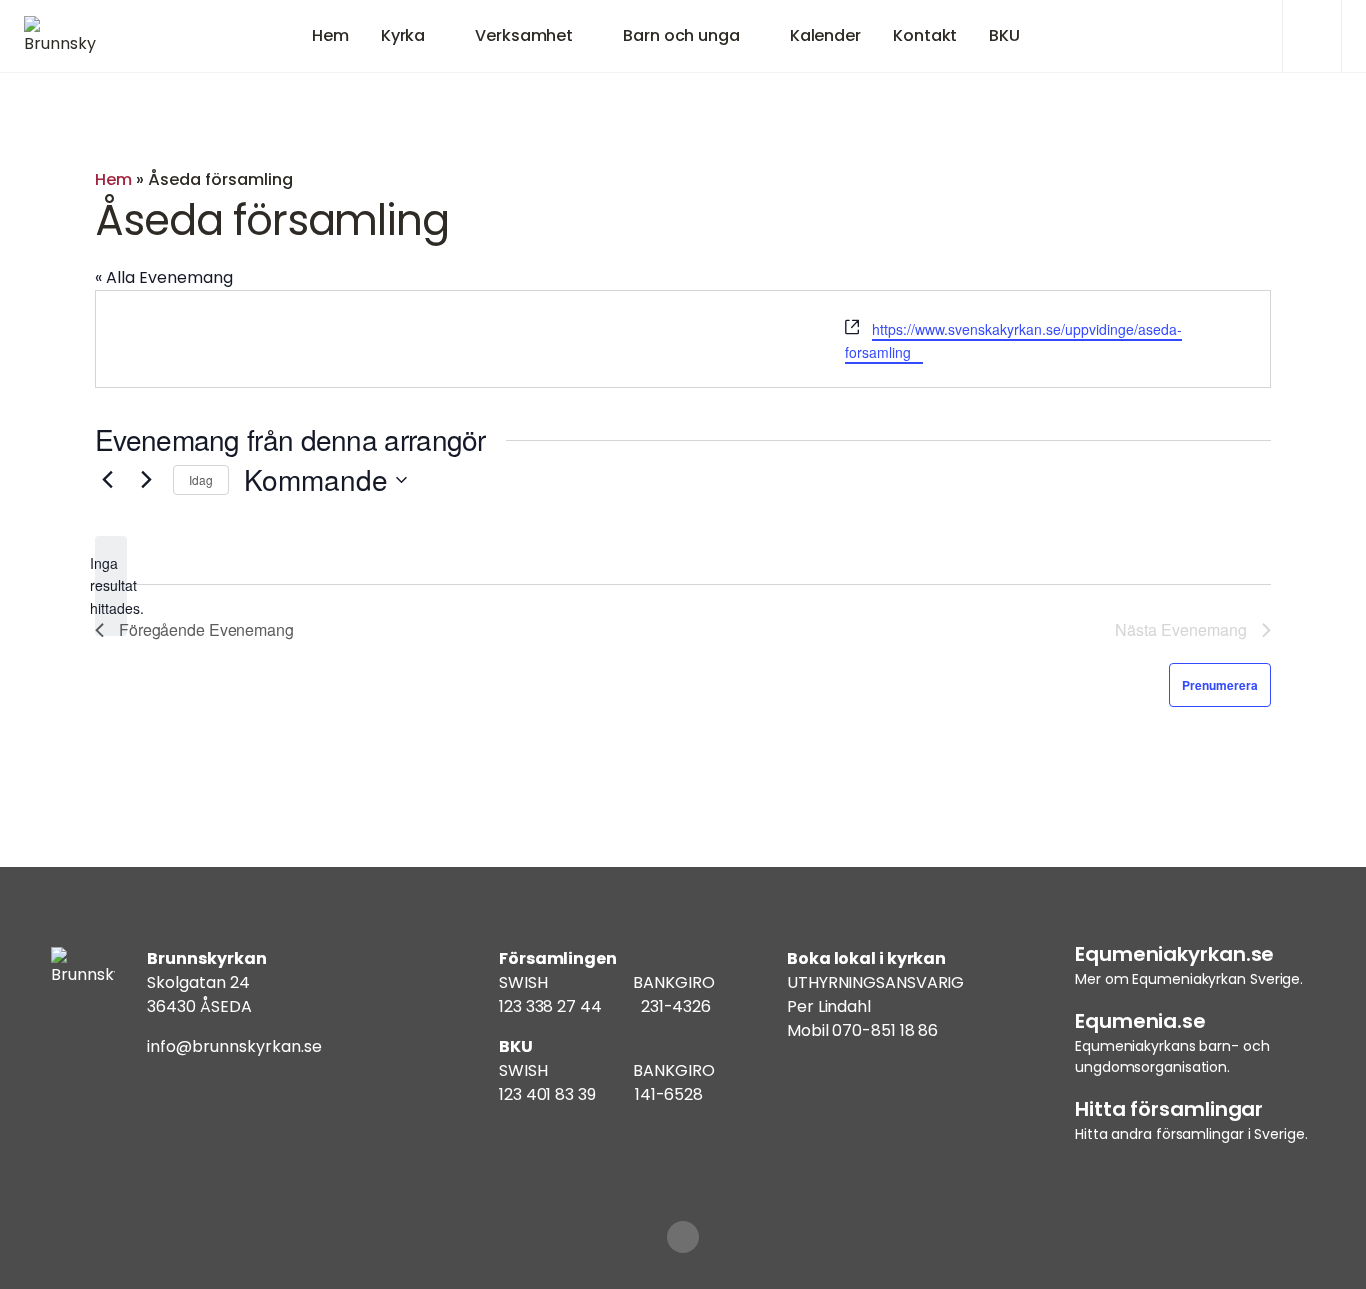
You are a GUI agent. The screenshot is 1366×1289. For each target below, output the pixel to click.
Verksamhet (524, 35)
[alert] (111, 586)
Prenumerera (1220, 685)
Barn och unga (681, 35)
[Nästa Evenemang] (146, 480)
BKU (1004, 35)
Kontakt (925, 35)
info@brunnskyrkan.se (234, 1046)
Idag (201, 479)
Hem (330, 35)
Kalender (825, 35)
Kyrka (403, 35)
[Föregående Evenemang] (107, 480)
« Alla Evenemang (164, 277)
